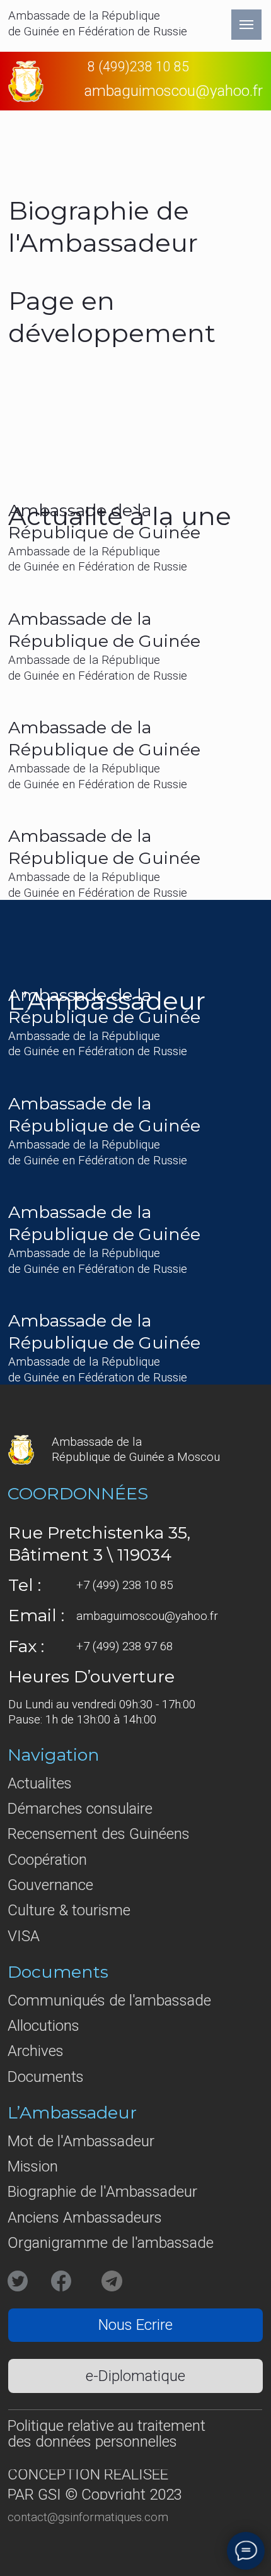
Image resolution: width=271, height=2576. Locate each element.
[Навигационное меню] (246, 25)
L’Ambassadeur (72, 2112)
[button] (135, 2325)
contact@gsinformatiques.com (88, 2517)
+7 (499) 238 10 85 (124, 1585)
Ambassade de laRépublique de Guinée (104, 738)
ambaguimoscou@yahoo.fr (147, 1616)
